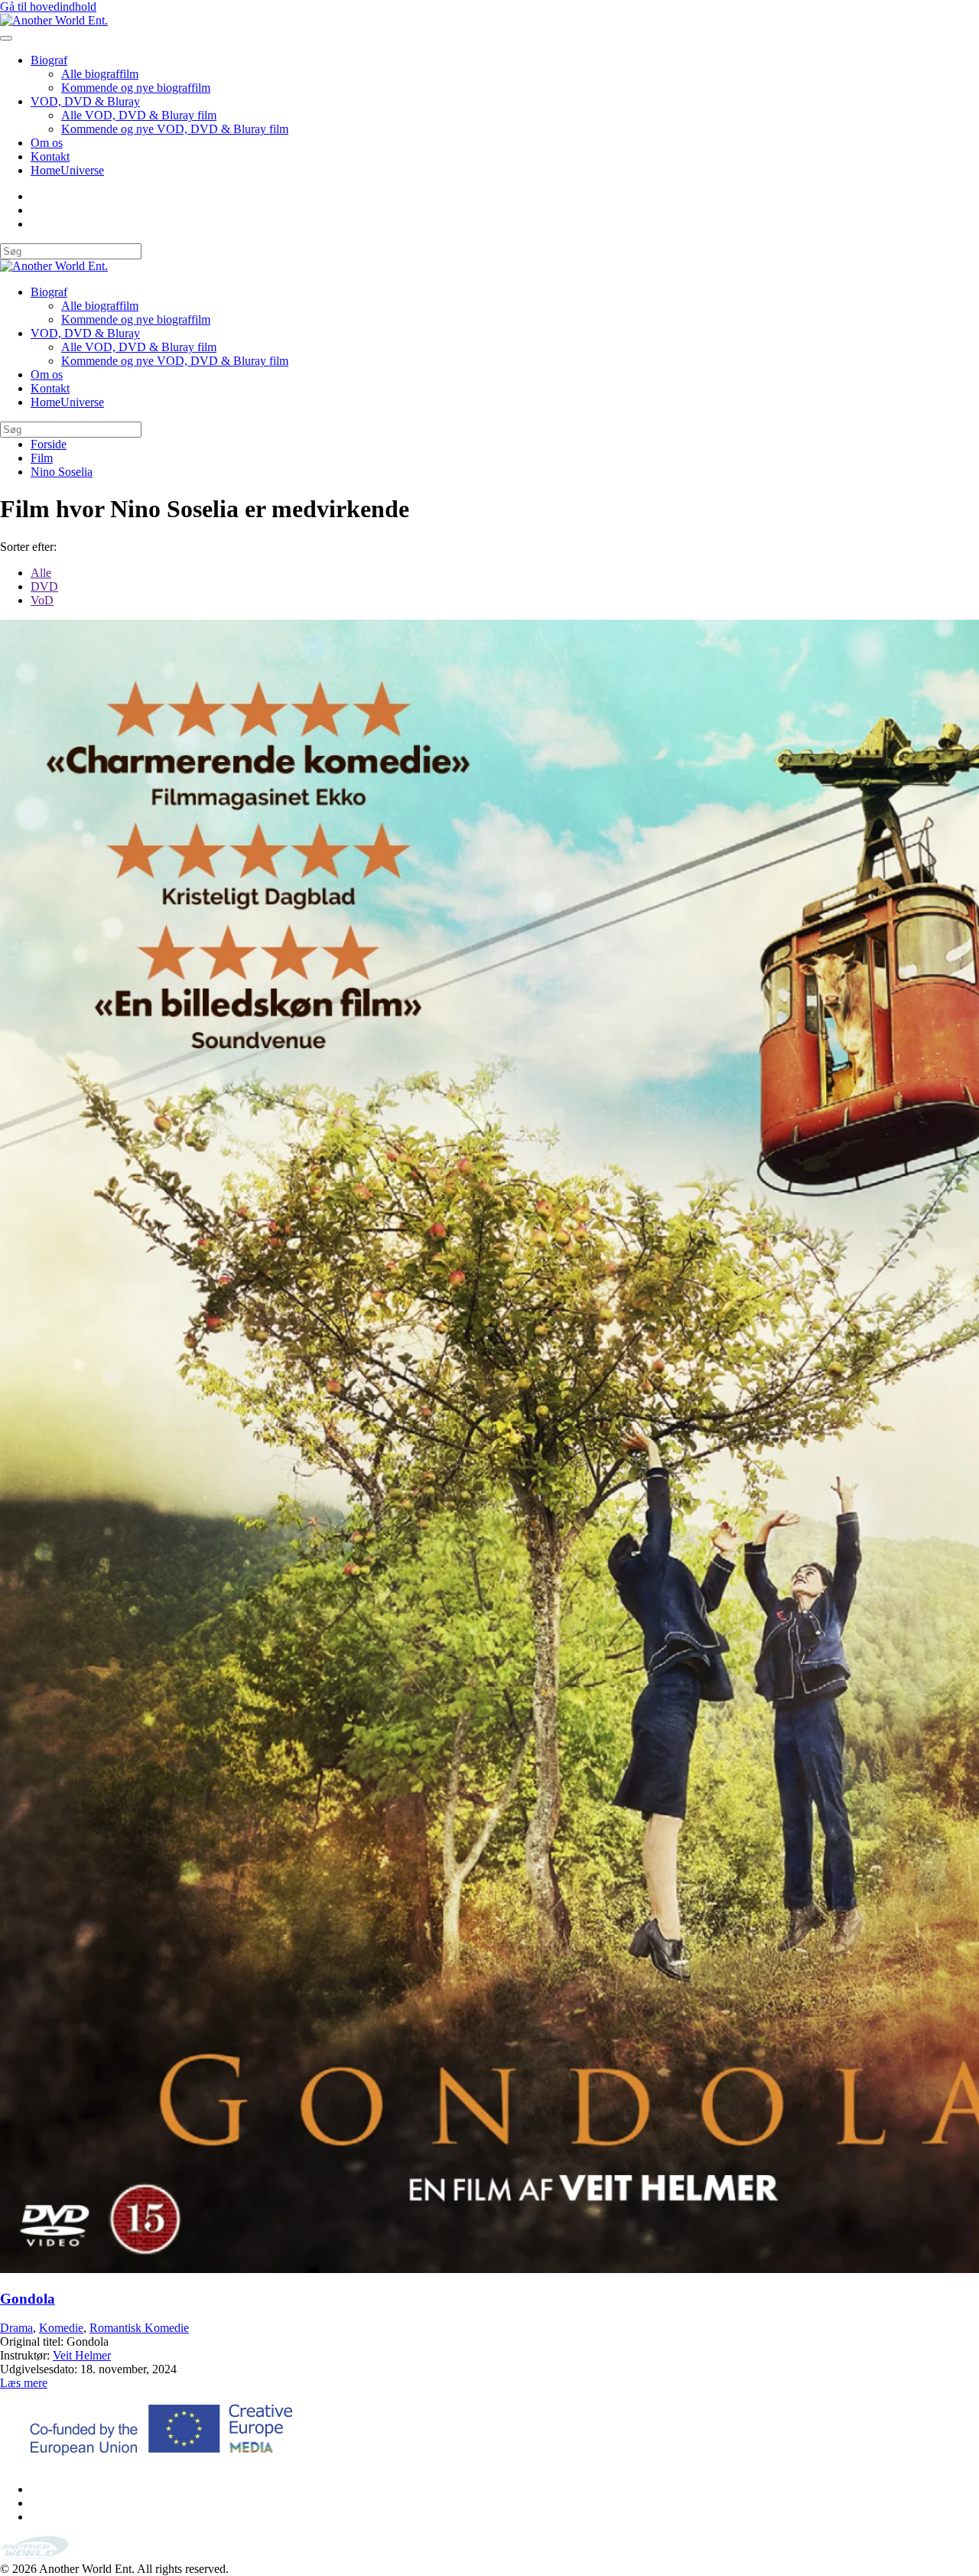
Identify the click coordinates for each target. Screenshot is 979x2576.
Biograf (49, 60)
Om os (47, 143)
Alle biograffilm (100, 74)
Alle (41, 573)
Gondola (28, 2299)
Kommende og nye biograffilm (136, 88)
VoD (42, 600)
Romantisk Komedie (139, 2328)
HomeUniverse (67, 170)
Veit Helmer (82, 2355)
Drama (16, 2328)
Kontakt (50, 156)
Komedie (61, 2328)
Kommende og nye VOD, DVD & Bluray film (175, 129)
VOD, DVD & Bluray (85, 101)
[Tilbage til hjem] (54, 20)
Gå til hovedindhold (48, 7)
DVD (44, 586)
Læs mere (24, 2383)
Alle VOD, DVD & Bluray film (139, 115)
